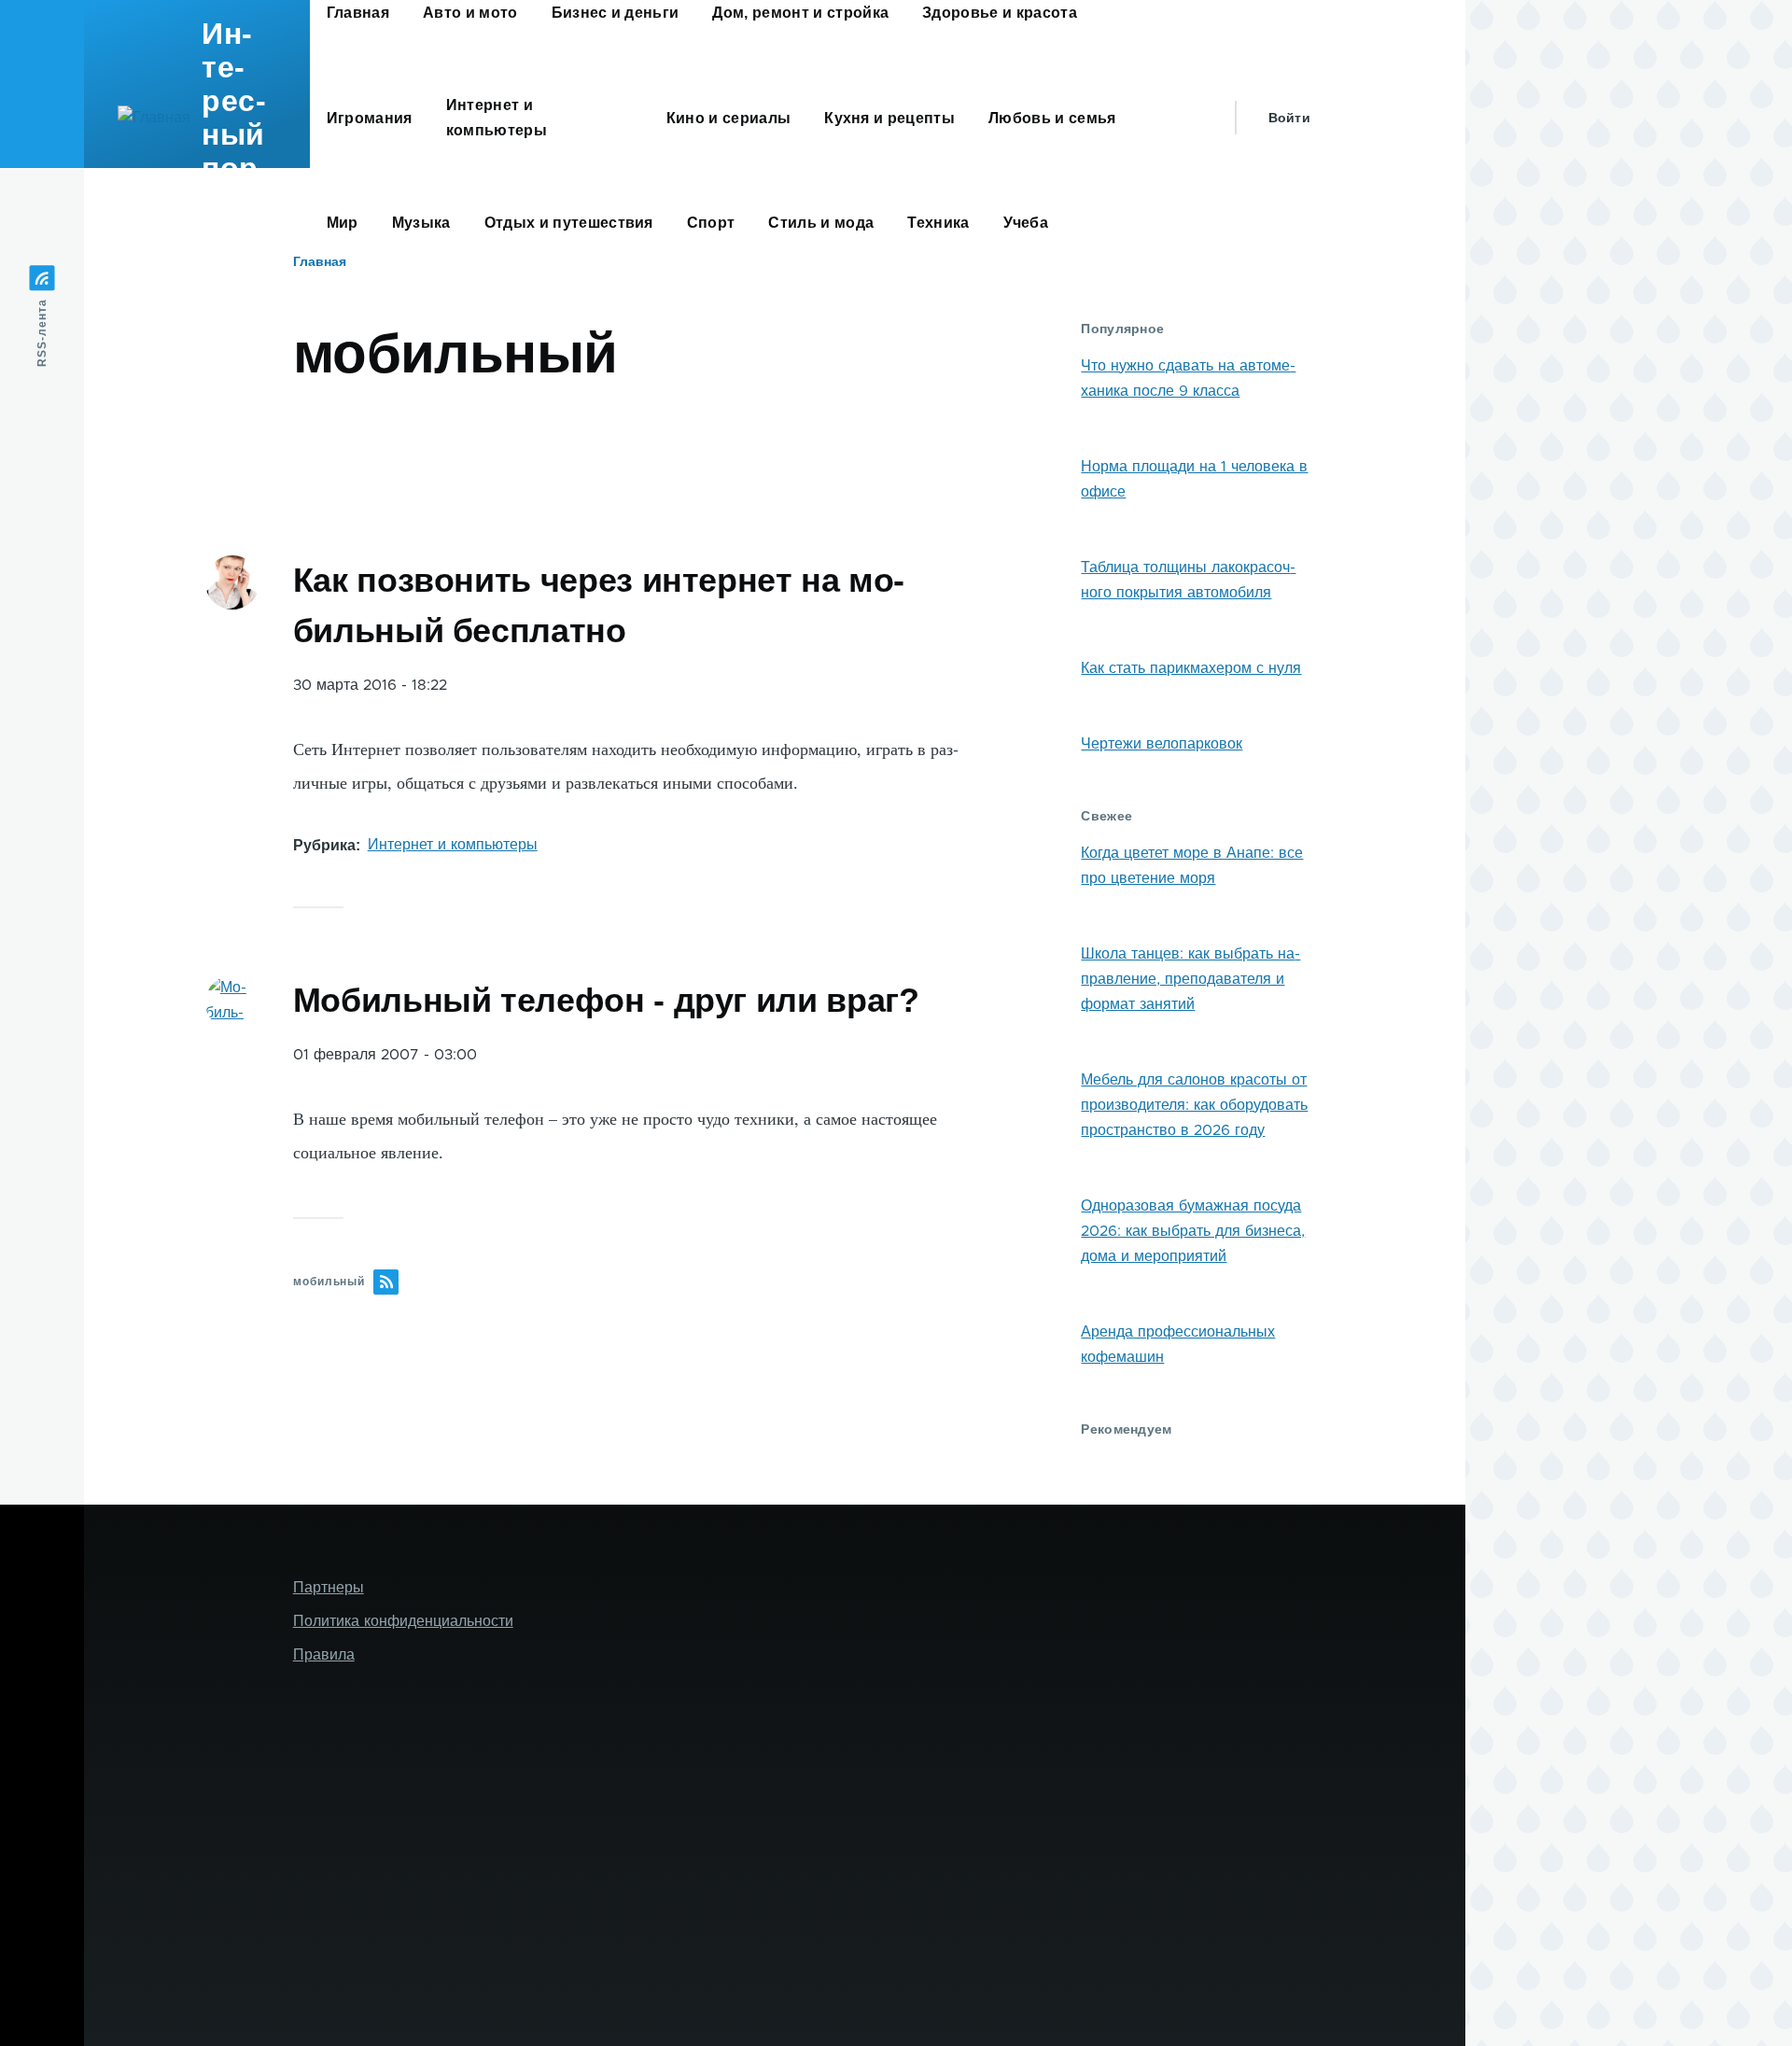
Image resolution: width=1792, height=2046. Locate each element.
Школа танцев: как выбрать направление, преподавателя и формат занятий (1190, 979)
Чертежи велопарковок (1162, 744)
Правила (324, 1655)
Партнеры (329, 1588)
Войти (1289, 118)
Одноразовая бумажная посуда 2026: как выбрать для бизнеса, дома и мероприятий (1193, 1231)
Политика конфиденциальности (403, 1621)
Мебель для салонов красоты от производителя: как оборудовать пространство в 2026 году (1194, 1105)
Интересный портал (235, 118)
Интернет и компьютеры (453, 845)
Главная (320, 261)
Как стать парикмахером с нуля (1191, 668)
